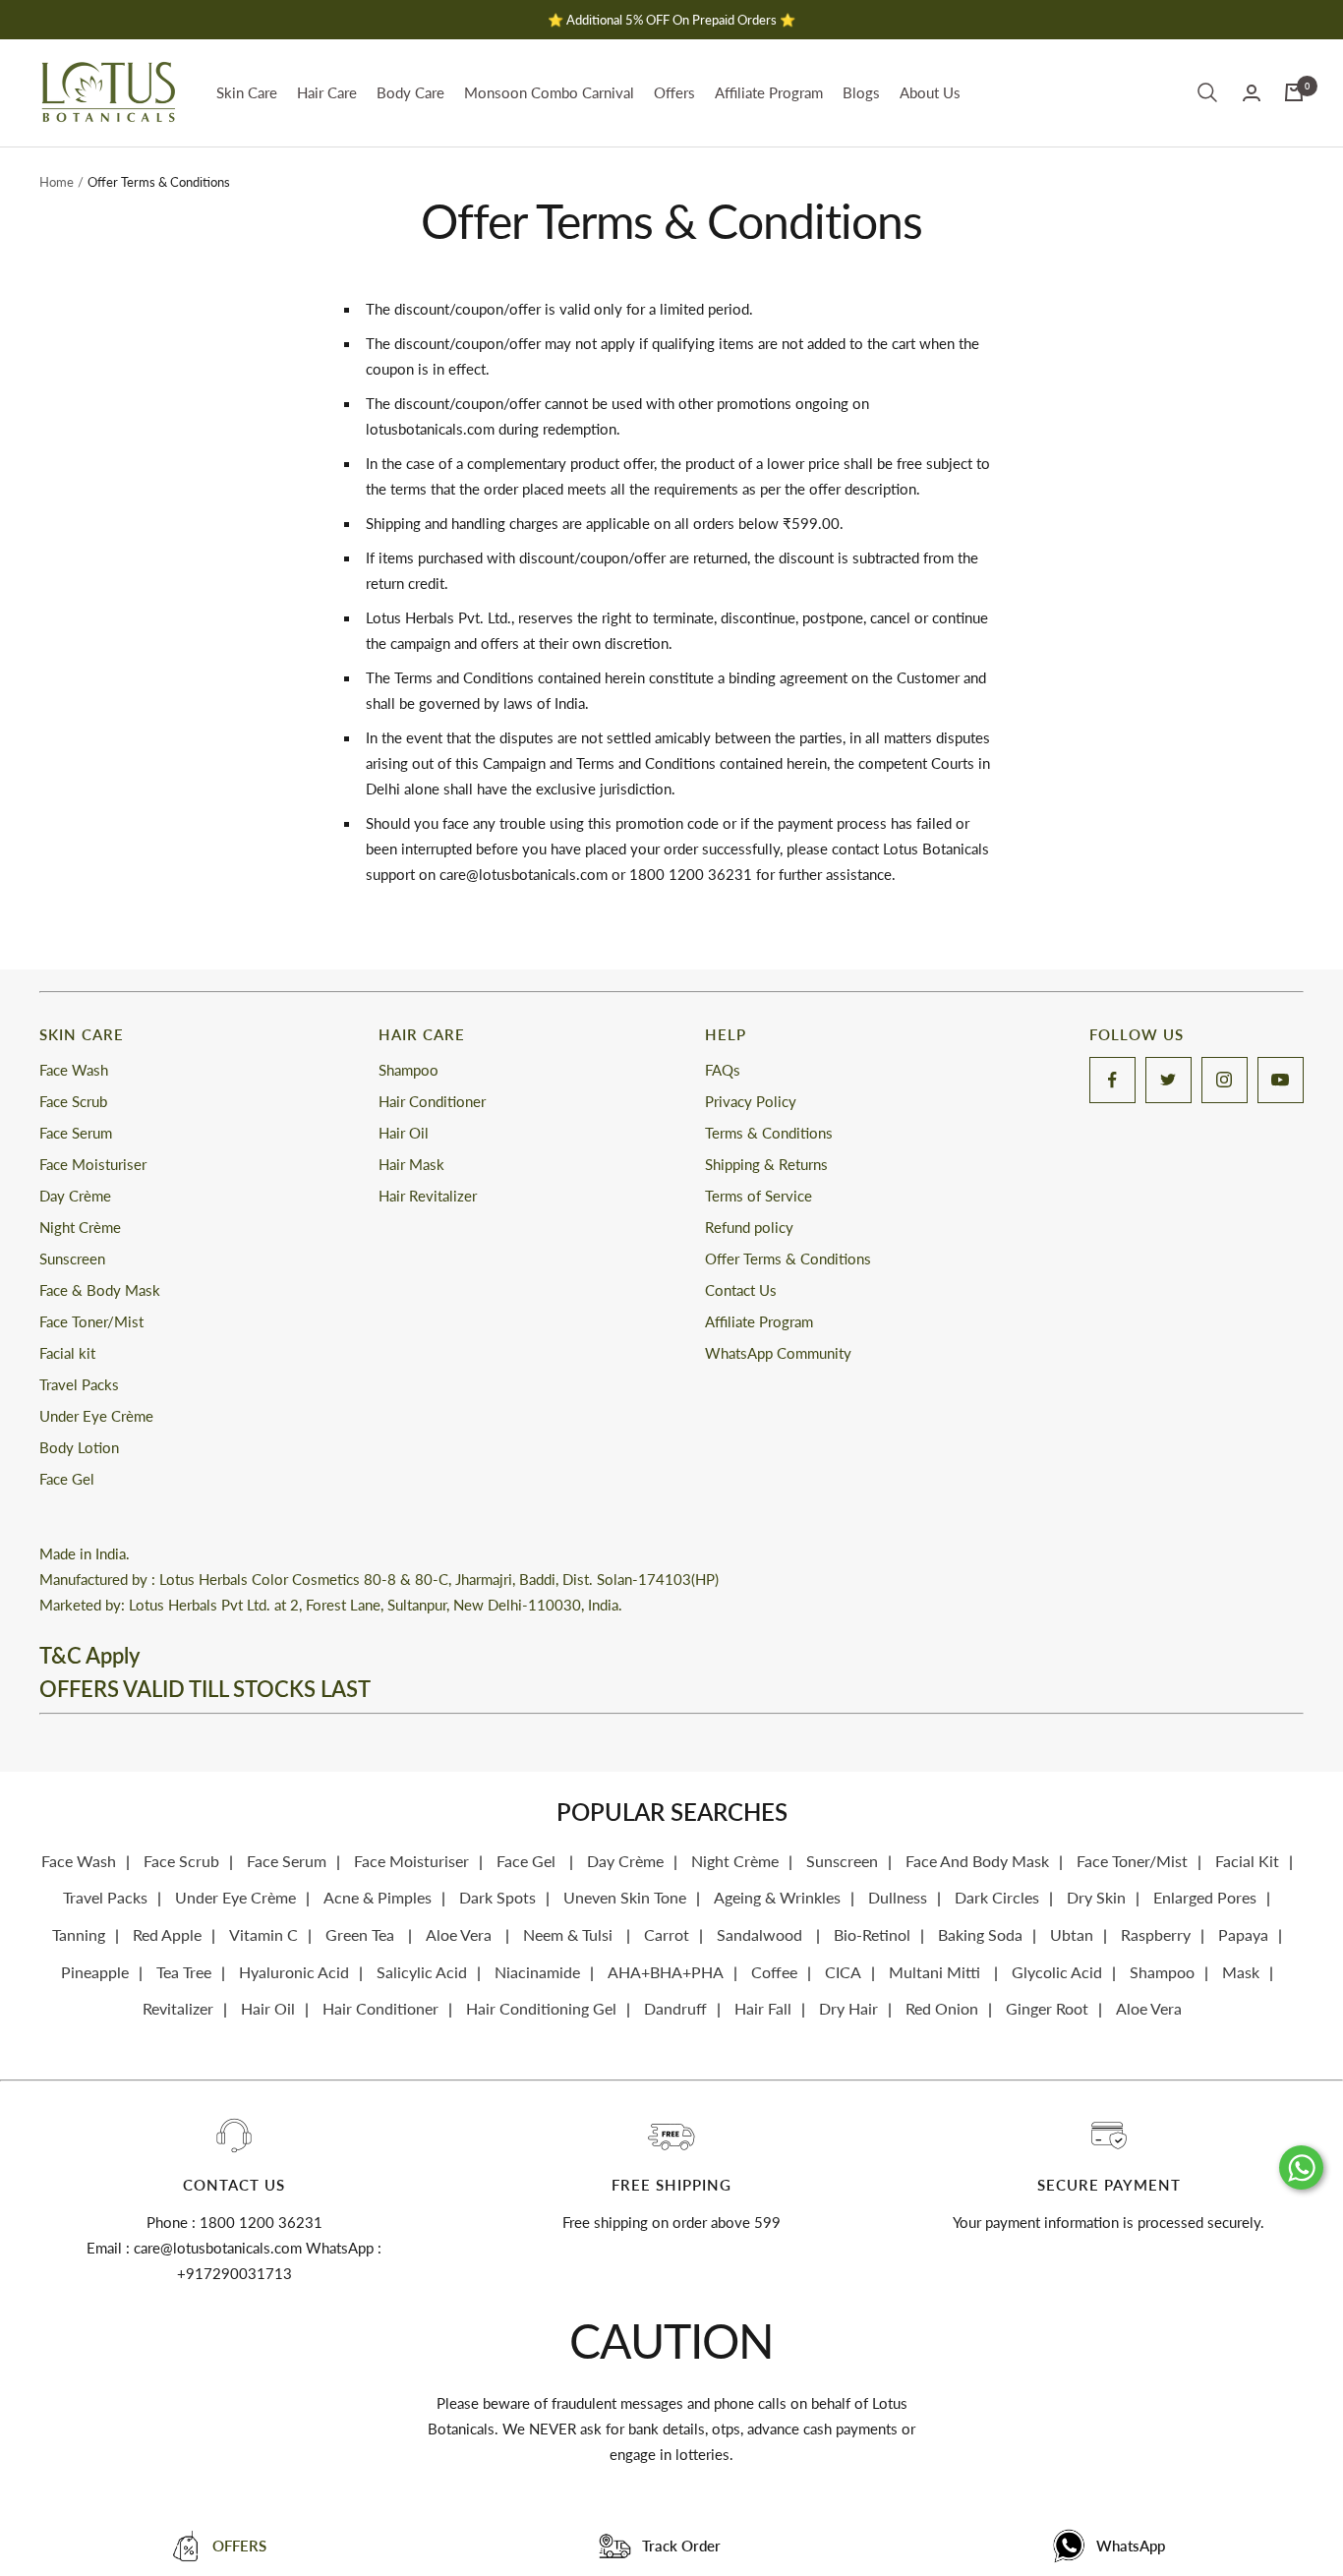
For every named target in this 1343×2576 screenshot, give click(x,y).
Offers (674, 92)
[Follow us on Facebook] (1112, 1080)
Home (57, 182)
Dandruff (675, 2008)
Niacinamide (537, 1972)
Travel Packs (79, 1384)
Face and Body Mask (977, 1861)
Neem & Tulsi (570, 1934)
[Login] (1252, 93)
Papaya (1243, 1934)
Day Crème (75, 1196)
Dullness (898, 1897)
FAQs (723, 1070)
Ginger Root (1047, 2008)
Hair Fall (763, 2008)
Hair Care (327, 92)
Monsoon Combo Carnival (549, 92)
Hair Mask (411, 1164)
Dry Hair (848, 2008)
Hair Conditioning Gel (541, 2008)
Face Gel (67, 1479)
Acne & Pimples (378, 1897)
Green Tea (362, 1934)
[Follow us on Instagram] (1225, 1080)
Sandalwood (761, 1934)
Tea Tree (184, 1972)
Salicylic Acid (422, 1972)
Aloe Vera (461, 1934)
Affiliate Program (769, 92)
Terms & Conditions (769, 1133)
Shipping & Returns (766, 1164)
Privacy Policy (751, 1101)
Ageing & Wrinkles (777, 1897)
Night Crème (80, 1227)
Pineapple (95, 1972)
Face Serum (76, 1133)
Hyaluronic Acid (294, 1972)
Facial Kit (1247, 1861)
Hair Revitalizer (428, 1196)
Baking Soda (980, 1934)
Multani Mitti (936, 1972)
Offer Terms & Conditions (788, 1259)
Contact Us (741, 1290)
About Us (930, 92)
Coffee (774, 1972)
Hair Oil (404, 1133)
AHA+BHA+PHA (666, 1972)
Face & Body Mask (100, 1290)
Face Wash (74, 1070)
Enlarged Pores (1205, 1897)
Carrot (667, 1934)
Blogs (861, 92)
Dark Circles (997, 1897)
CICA (843, 1972)
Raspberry (1156, 1934)
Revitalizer (178, 2008)
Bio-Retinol (872, 1934)
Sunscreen (72, 1259)
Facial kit (67, 1353)
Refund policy (749, 1227)
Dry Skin (1096, 1897)
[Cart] (1294, 92)
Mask (1241, 1972)
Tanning (79, 1934)
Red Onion (942, 2008)
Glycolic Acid (1057, 1972)
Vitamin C (263, 1934)
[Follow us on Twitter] (1168, 1080)
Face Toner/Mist (91, 1321)
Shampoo (409, 1070)
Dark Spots (497, 1897)
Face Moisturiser (93, 1164)
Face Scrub (73, 1101)
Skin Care (247, 92)
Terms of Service (759, 1196)
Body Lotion (79, 1447)
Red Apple (167, 1934)
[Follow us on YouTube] (1281, 1080)
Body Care (410, 92)
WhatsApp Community (778, 1353)
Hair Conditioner (432, 1101)
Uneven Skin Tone (625, 1897)
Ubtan (1072, 1934)
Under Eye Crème (96, 1416)
